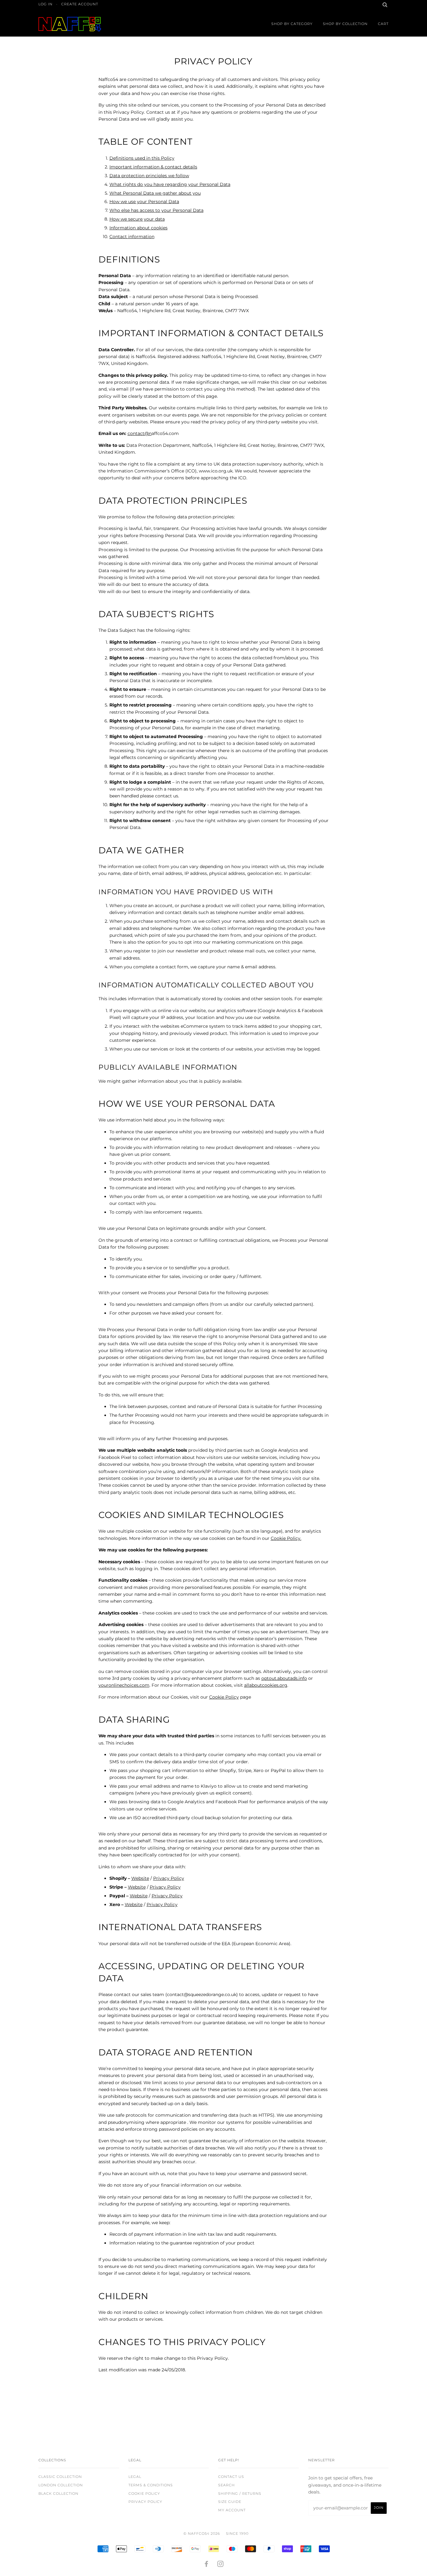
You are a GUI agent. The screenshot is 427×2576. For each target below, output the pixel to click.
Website (140, 1878)
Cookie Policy (224, 1697)
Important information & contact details (153, 167)
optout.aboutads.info (284, 1678)
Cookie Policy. (286, 1538)
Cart (383, 24)
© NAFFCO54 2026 (202, 2534)
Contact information (132, 237)
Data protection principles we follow (149, 176)
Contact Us (231, 2477)
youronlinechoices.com (124, 1685)
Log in (45, 4)
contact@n (140, 433)
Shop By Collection (345, 24)
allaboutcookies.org (266, 1685)
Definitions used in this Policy (142, 158)
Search (226, 2485)
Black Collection (58, 2494)
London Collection (61, 2485)
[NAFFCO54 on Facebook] (206, 2565)
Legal (135, 2477)
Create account (80, 4)
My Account (232, 2510)
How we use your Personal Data (144, 202)
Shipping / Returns (240, 2494)
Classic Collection (60, 2477)
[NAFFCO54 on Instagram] (221, 2565)
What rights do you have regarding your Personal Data (170, 184)
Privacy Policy (169, 1878)
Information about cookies (138, 228)
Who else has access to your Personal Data (156, 210)
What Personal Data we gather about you (155, 193)
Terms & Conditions (151, 2485)
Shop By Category (292, 24)
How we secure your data (137, 219)
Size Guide (230, 2502)
